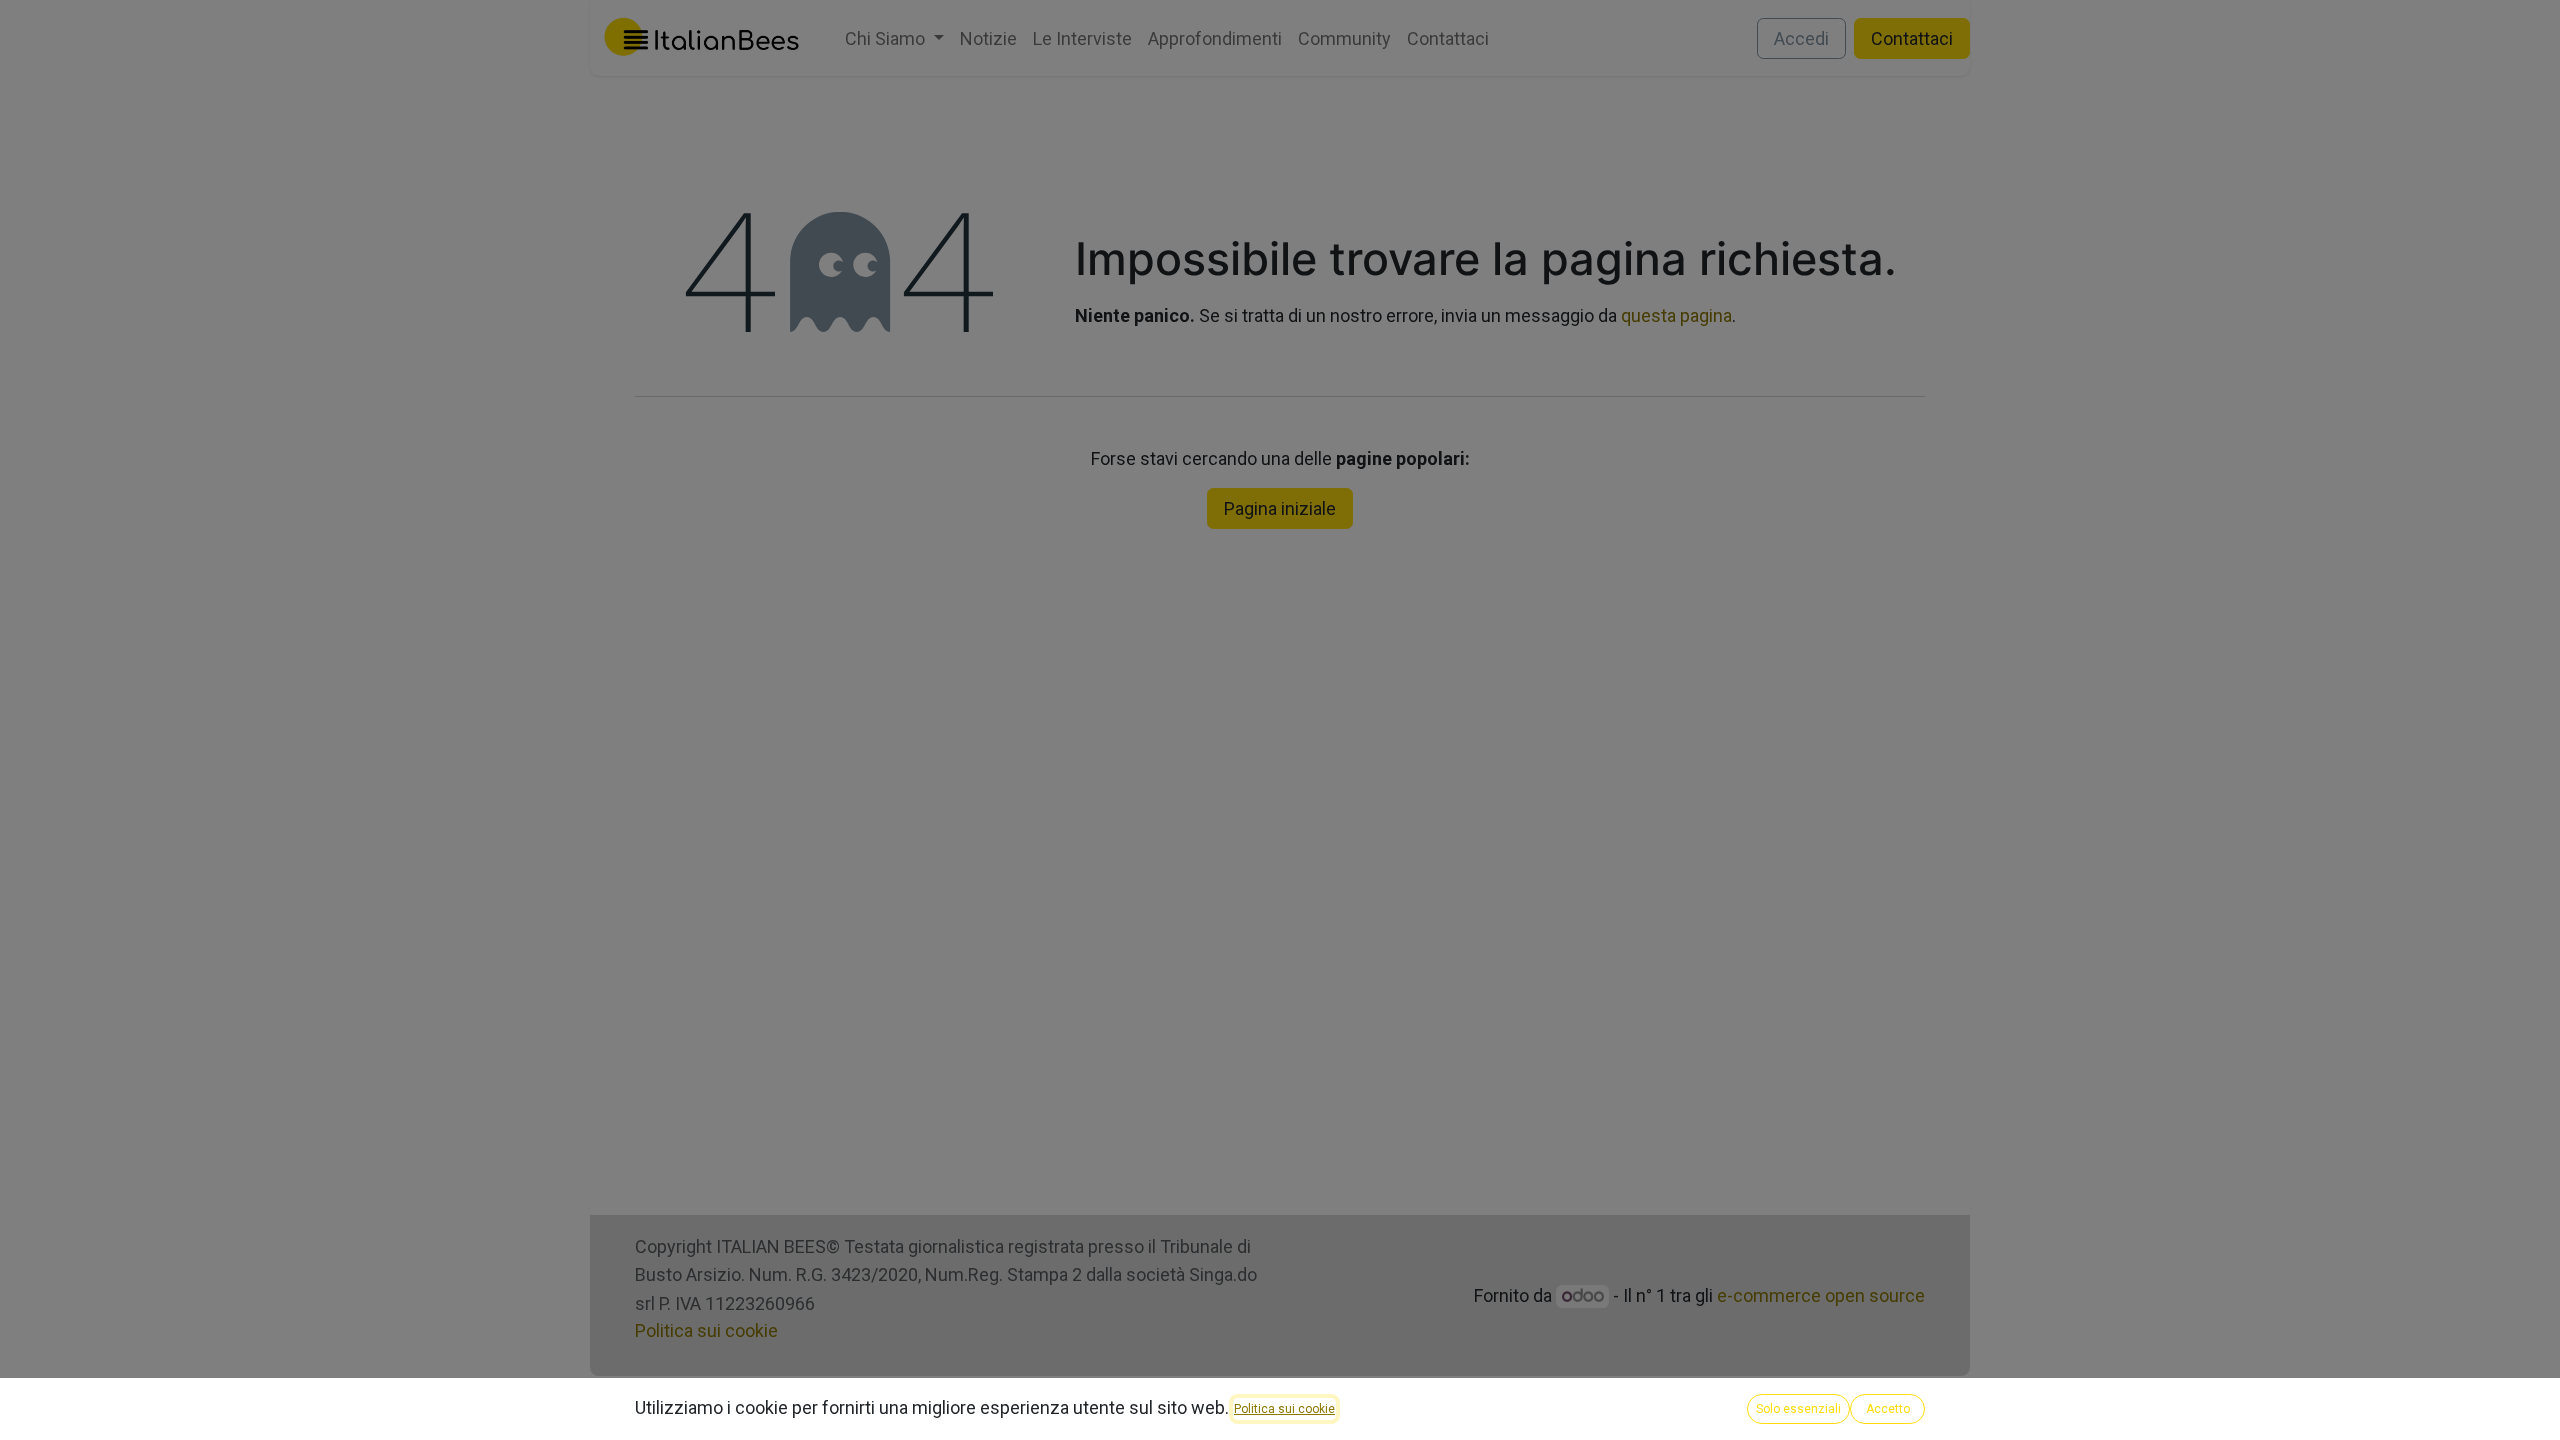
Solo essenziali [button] (1798, 1409)
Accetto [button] (1888, 1409)
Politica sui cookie (1284, 1409)
